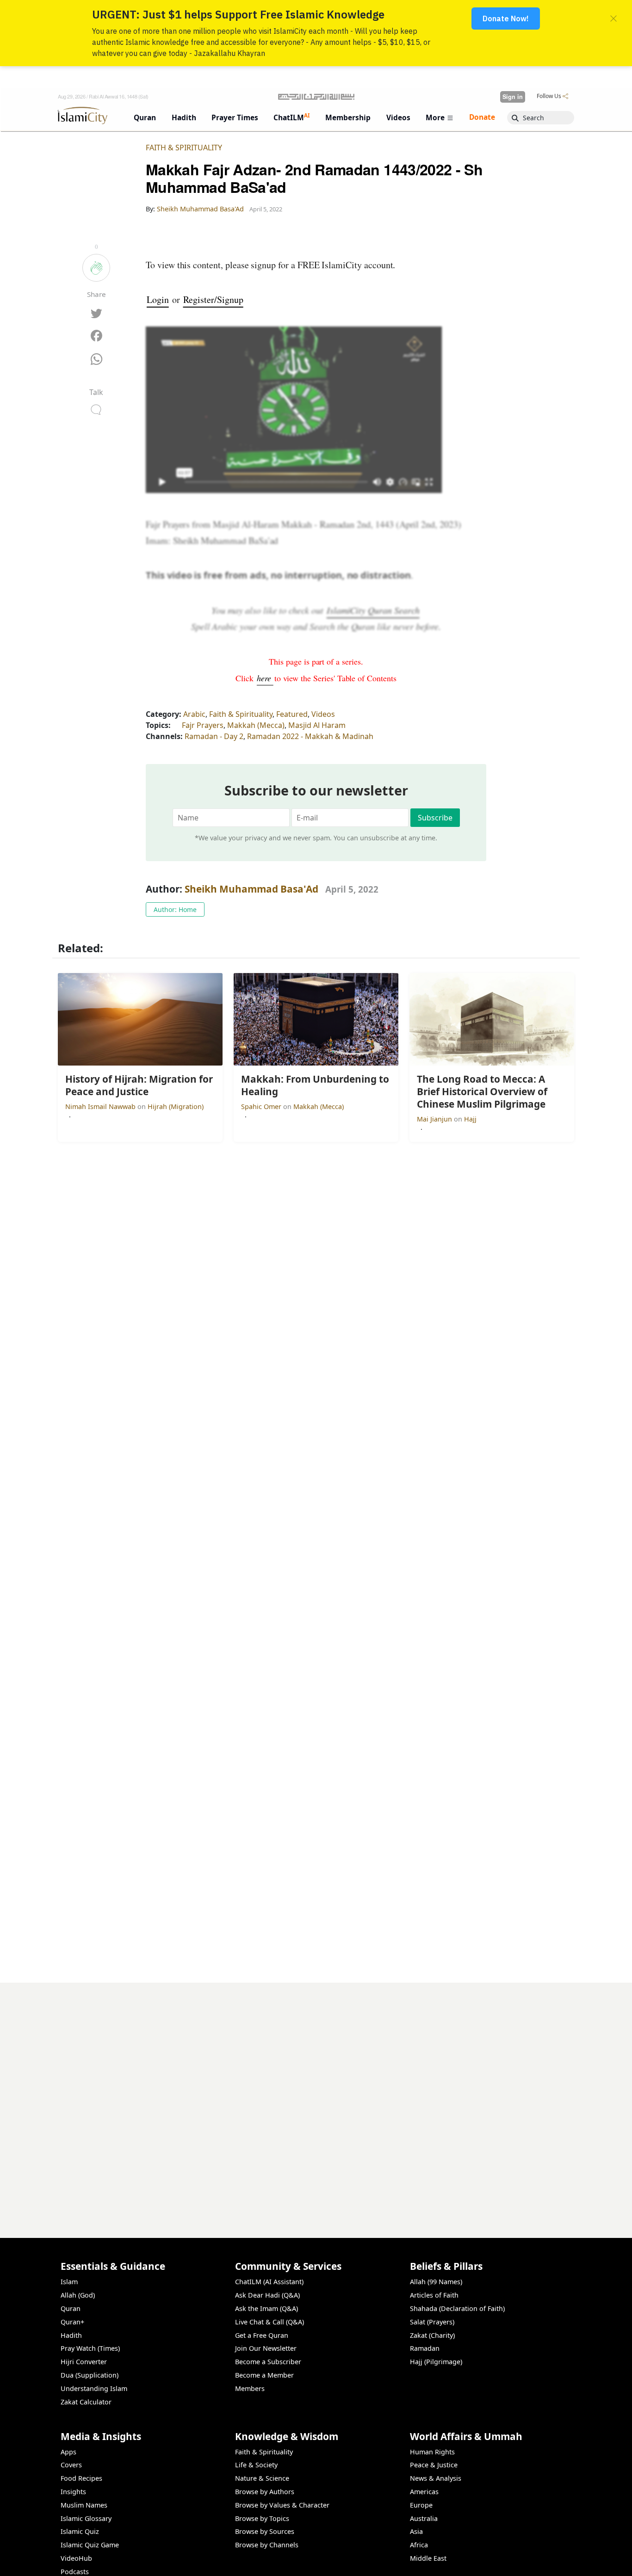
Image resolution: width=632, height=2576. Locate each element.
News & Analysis (436, 2478)
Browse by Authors (265, 2492)
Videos (323, 714)
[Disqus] (316, 2098)
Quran (71, 2308)
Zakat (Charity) (432, 2335)
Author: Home (175, 909)
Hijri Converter (84, 2362)
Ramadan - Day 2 (214, 736)
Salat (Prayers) (432, 2322)
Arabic (194, 714)
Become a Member (264, 2375)
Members (250, 2388)
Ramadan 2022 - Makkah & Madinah (310, 736)
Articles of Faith (434, 2295)
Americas (424, 2492)
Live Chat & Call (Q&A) (270, 2322)
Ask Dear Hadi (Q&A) (267, 2295)
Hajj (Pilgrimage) (436, 2362)
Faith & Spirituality (184, 148)
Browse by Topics (262, 2518)
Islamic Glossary (86, 2518)
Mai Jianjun (435, 1119)
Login (158, 299)
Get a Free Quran (262, 2335)
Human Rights (432, 2452)
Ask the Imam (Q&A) (266, 2308)
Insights (73, 2492)
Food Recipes (81, 2478)
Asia (416, 2531)
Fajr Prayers (203, 725)
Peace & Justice (434, 2465)
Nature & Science (262, 2478)
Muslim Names (84, 2505)
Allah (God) (78, 2295)
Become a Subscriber (268, 2362)
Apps (68, 2452)
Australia (424, 2518)
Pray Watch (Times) (90, 2348)
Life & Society (256, 2465)
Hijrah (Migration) (176, 1106)
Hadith (71, 2335)
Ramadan (425, 2348)
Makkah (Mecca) (256, 725)
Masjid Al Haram (317, 725)
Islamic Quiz (80, 2531)
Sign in (513, 97)
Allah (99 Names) (436, 2282)
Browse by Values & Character (282, 2505)
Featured (292, 714)
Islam (69, 2282)
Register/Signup (213, 299)
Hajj (470, 1119)
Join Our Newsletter (266, 2348)
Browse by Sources (265, 2531)
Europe (421, 2505)
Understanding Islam (94, 2388)
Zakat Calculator (86, 2402)
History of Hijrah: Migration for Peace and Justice (485, 2561)
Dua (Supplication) (90, 2375)
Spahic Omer (262, 1106)
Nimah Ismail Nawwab (101, 1106)
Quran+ (72, 2322)
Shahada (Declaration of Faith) (457, 2308)
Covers (71, 2465)
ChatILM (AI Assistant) (269, 2282)
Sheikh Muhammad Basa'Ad (251, 889)
